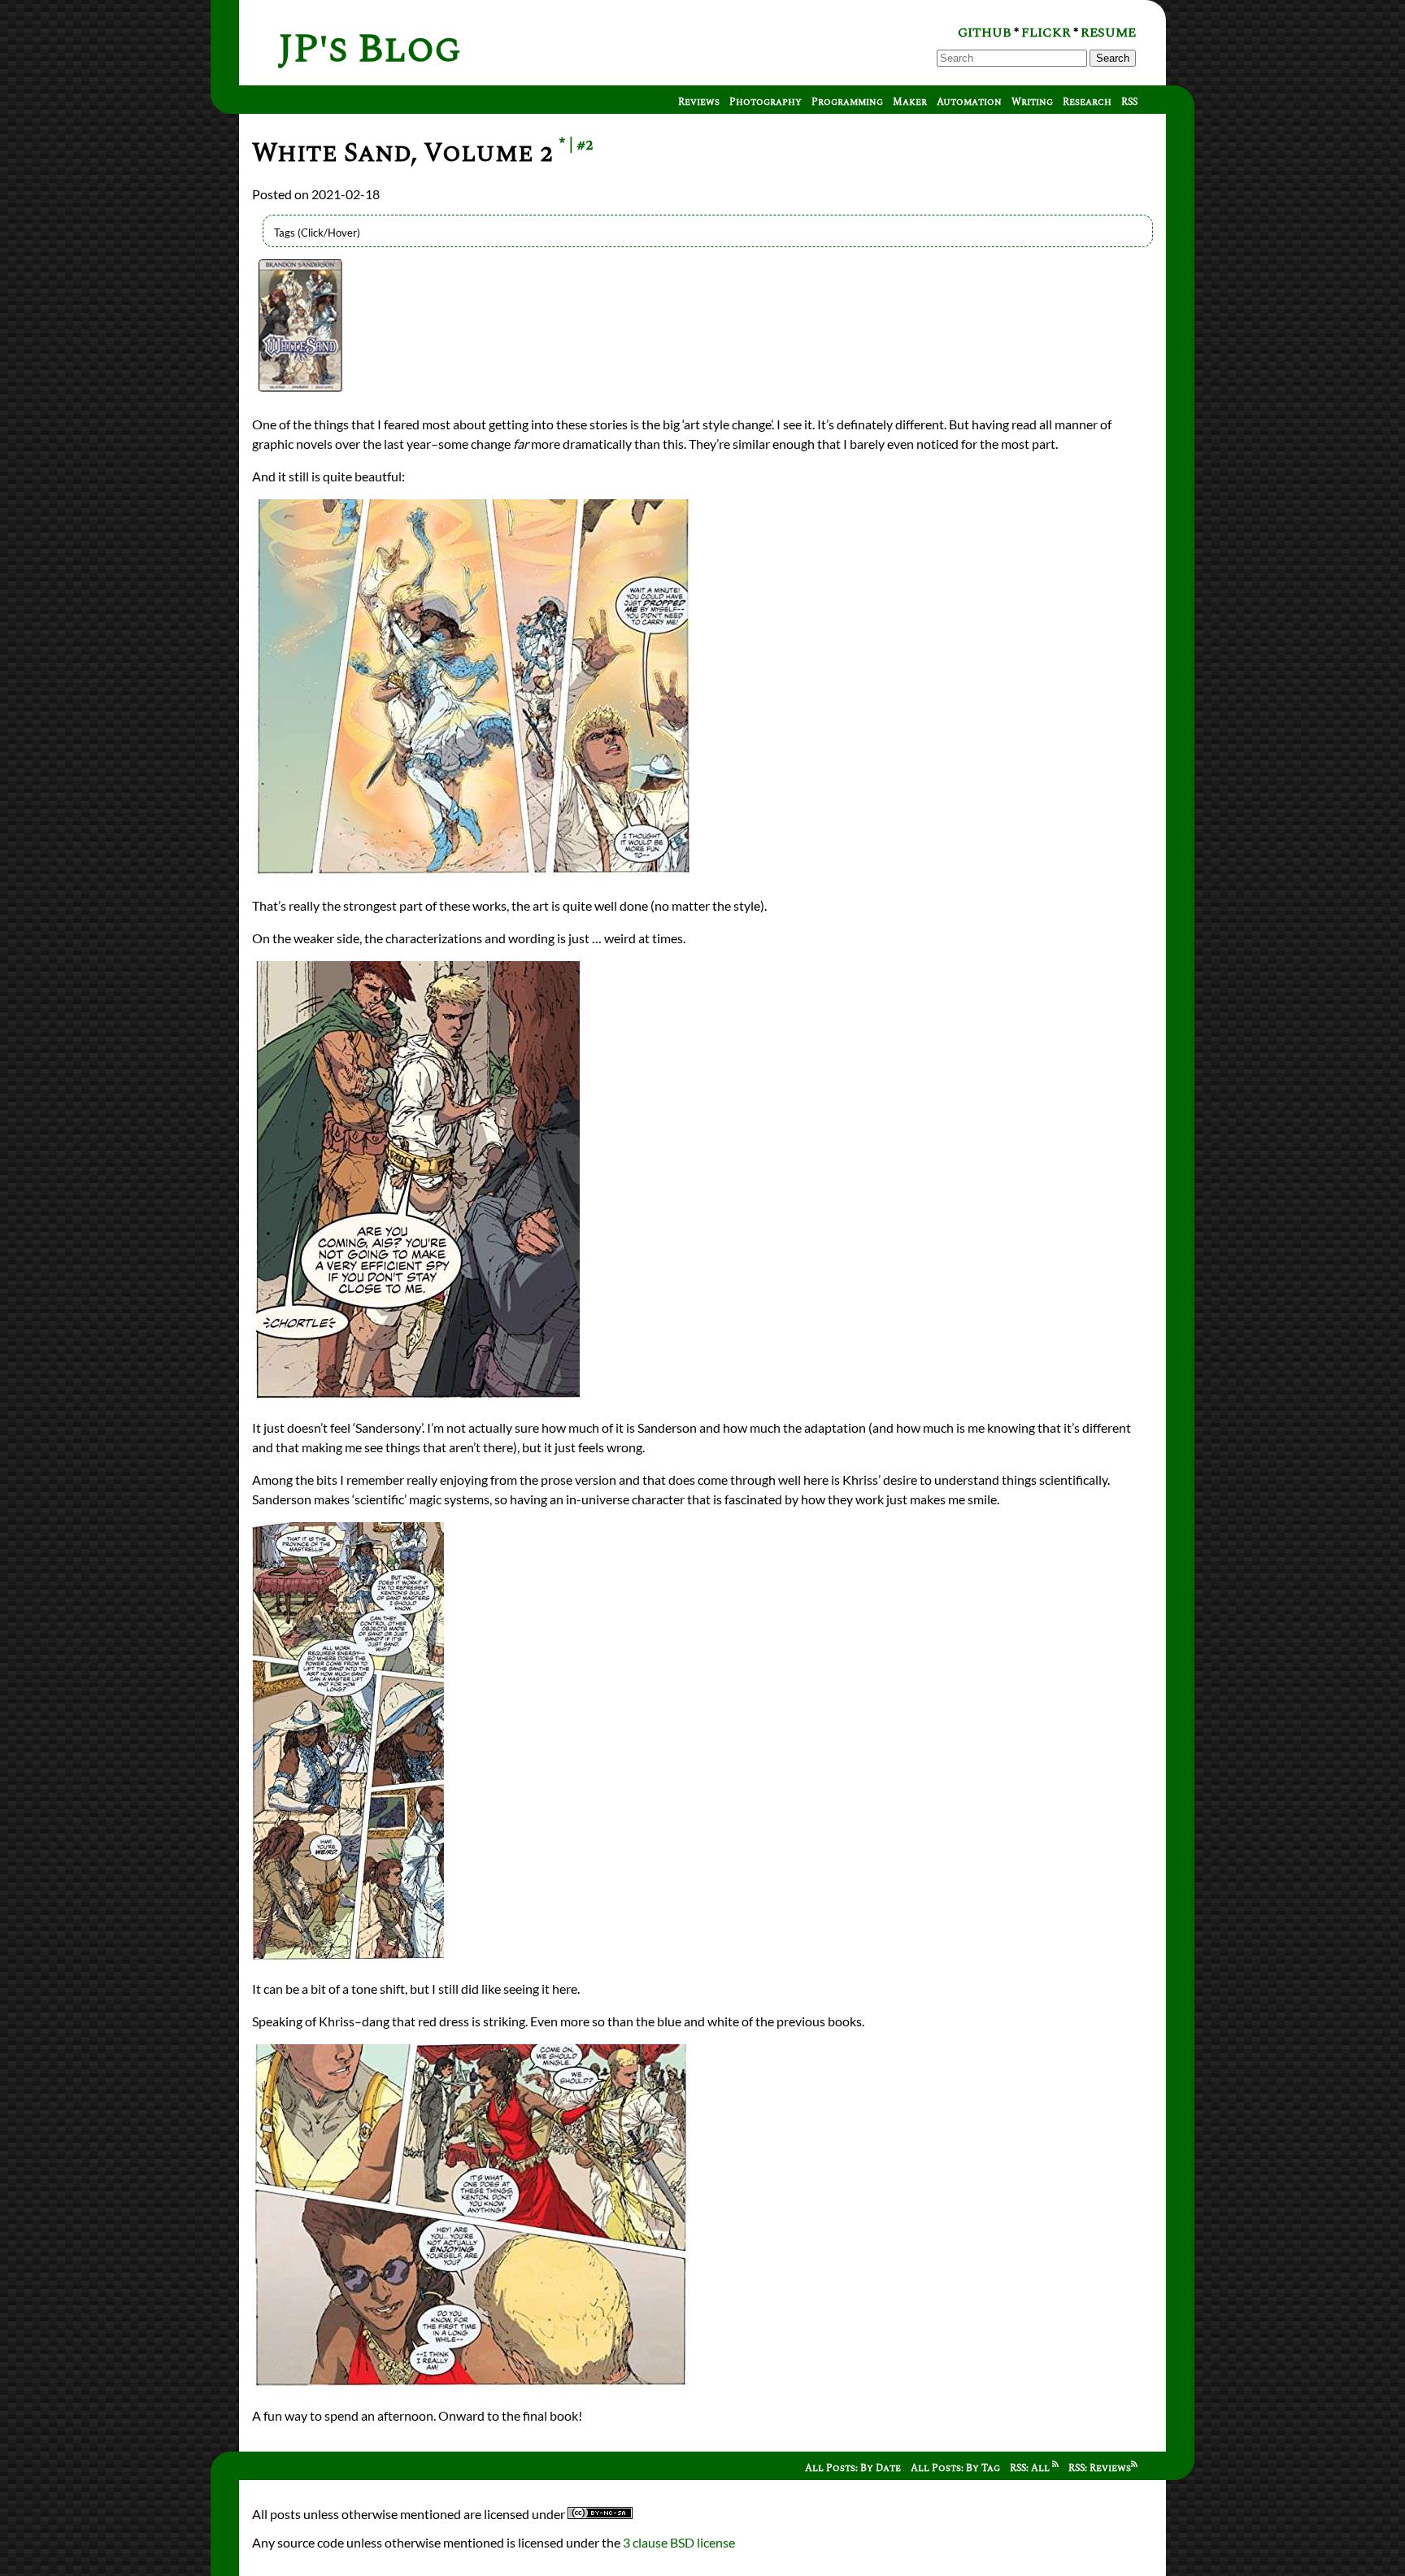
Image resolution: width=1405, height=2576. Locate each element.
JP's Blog (370, 49)
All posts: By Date (853, 2468)
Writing (1032, 102)
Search (1113, 58)
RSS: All (1031, 2468)
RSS (1129, 102)
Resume (1108, 33)
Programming (847, 102)
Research (1087, 102)
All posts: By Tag (955, 2468)
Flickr (1046, 33)
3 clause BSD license (679, 2542)
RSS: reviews (1100, 2468)
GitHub (985, 33)
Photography (766, 102)
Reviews (699, 102)
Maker (910, 102)
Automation (969, 102)
